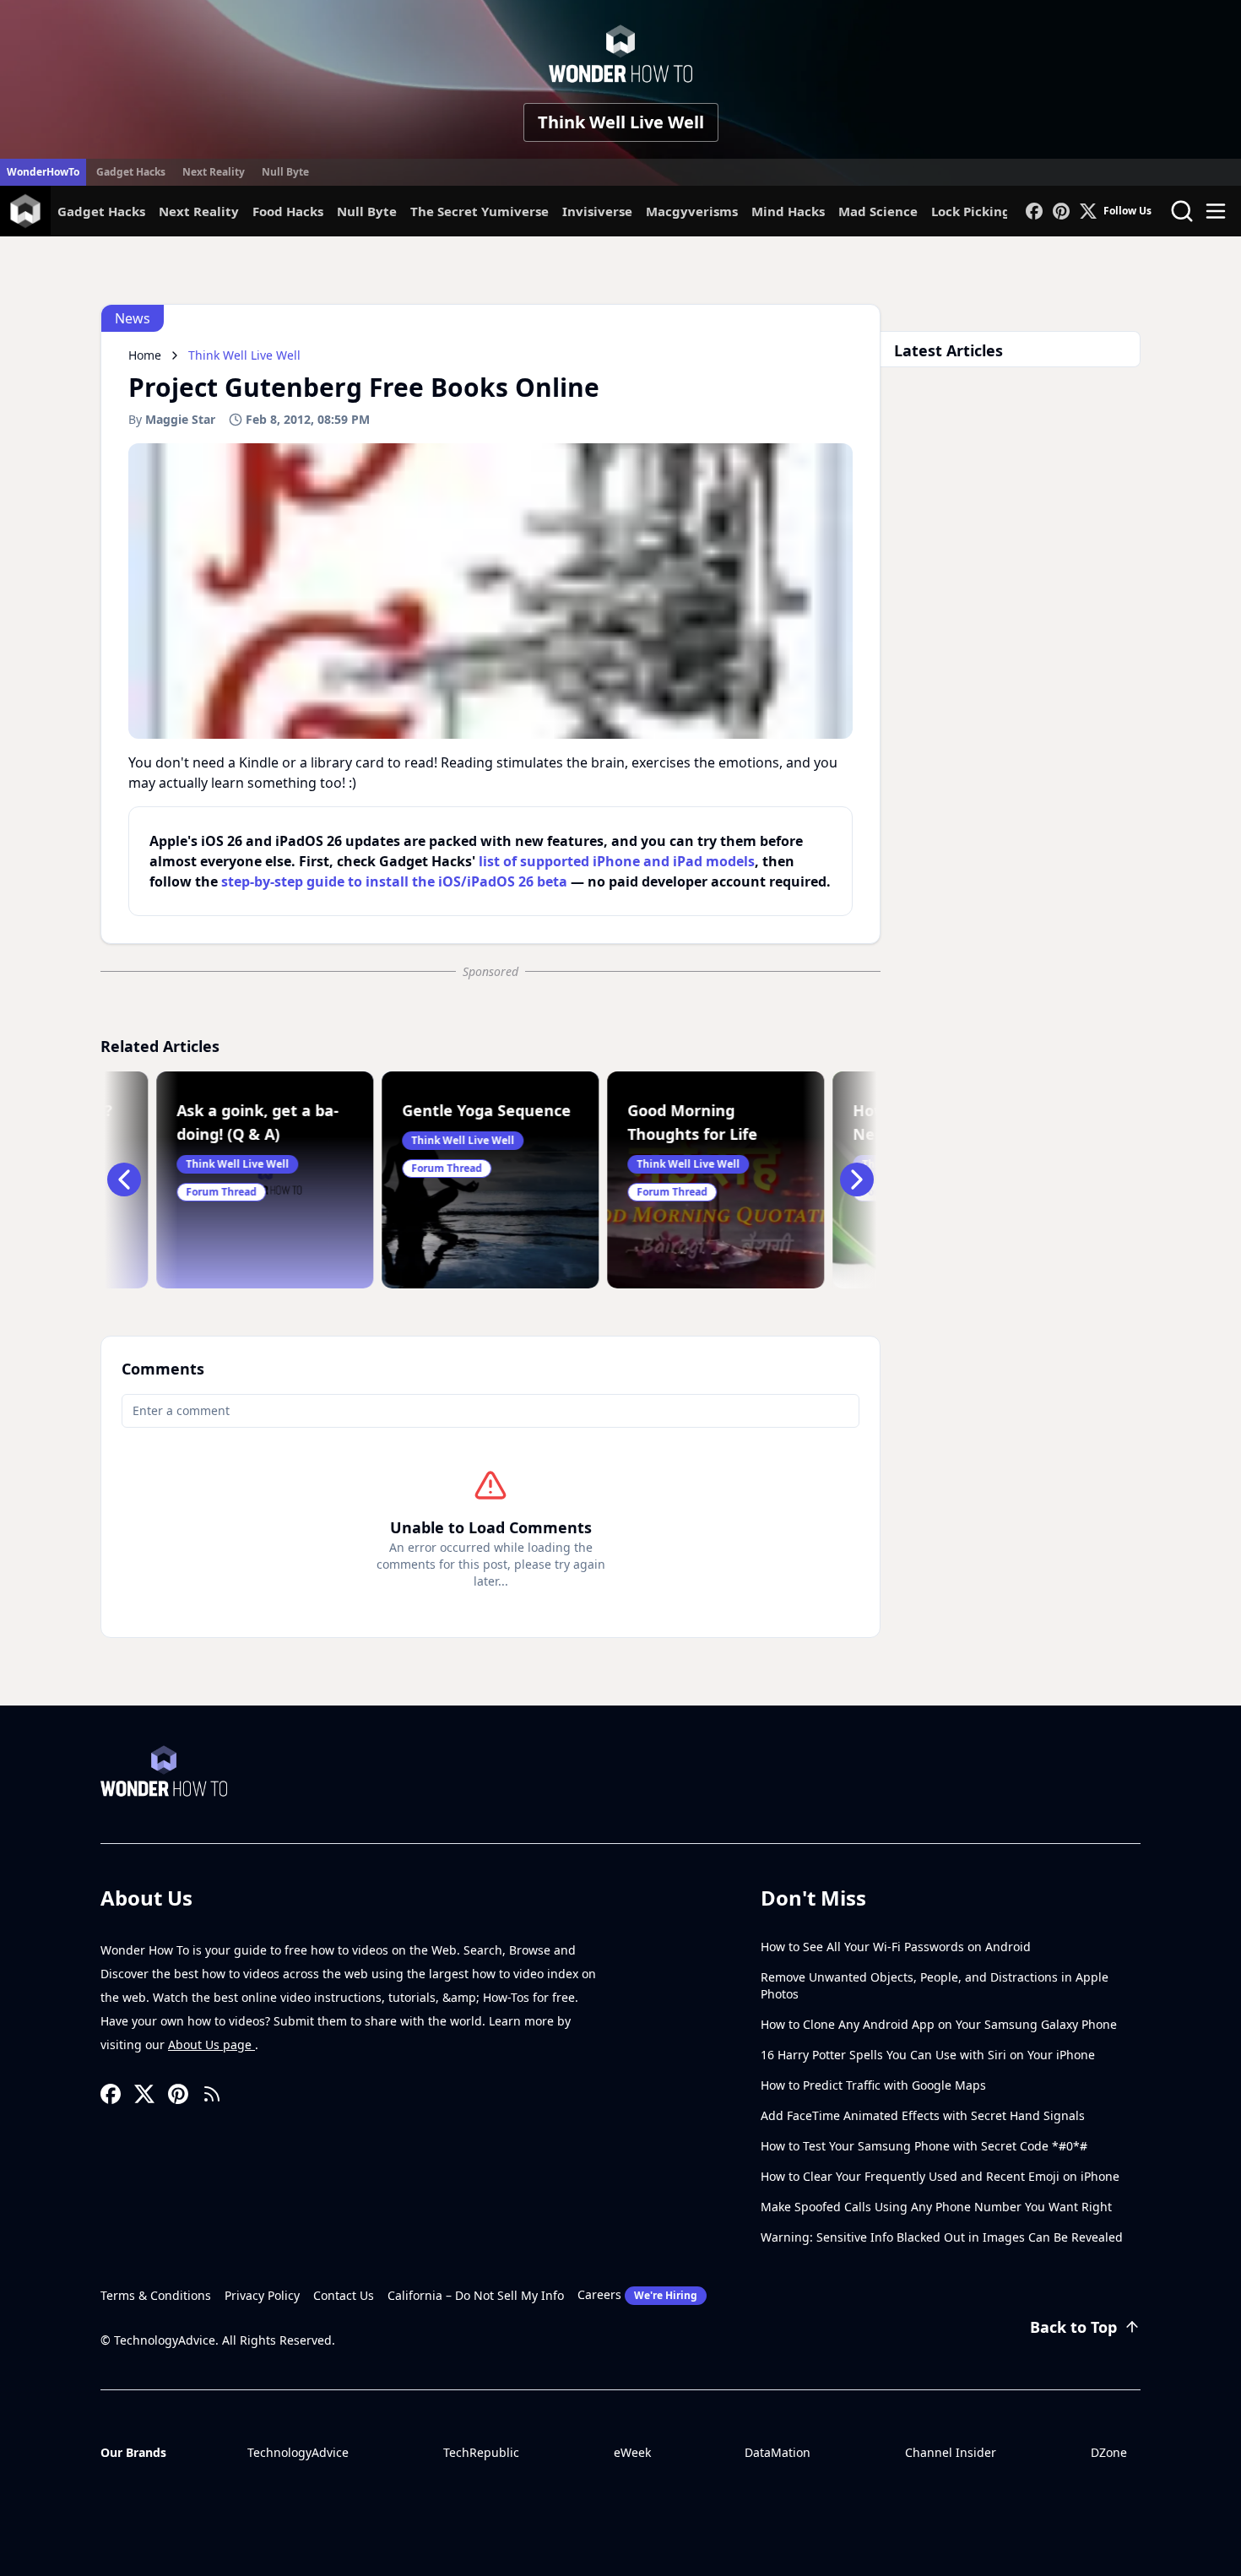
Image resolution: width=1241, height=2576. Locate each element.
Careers (637, 2294)
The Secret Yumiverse (480, 211)
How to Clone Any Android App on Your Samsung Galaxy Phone (939, 2024)
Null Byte (285, 172)
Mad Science (878, 211)
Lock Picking (971, 211)
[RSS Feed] (212, 2094)
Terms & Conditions (156, 2295)
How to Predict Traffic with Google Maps (873, 2085)
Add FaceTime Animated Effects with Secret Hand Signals (923, 2115)
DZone (1109, 2452)
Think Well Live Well (621, 122)
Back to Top (1073, 2327)
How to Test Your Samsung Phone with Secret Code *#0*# (924, 2146)
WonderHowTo (43, 172)
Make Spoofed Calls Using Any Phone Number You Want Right (936, 2207)
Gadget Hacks (131, 172)
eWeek (632, 2452)
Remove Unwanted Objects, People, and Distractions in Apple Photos (935, 1985)
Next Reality (214, 172)
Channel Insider (951, 2452)
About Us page (211, 2045)
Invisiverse (597, 211)
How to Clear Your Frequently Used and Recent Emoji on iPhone (940, 2176)
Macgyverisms (692, 211)
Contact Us (344, 2295)
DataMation (778, 2452)
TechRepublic (481, 2452)
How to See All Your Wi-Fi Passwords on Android (896, 1947)
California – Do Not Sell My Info (476, 2295)
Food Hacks (288, 211)
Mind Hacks (788, 211)
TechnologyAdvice (298, 2452)
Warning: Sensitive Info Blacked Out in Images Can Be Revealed (942, 2237)
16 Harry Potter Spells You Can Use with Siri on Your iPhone (928, 2055)
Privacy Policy (262, 2295)
